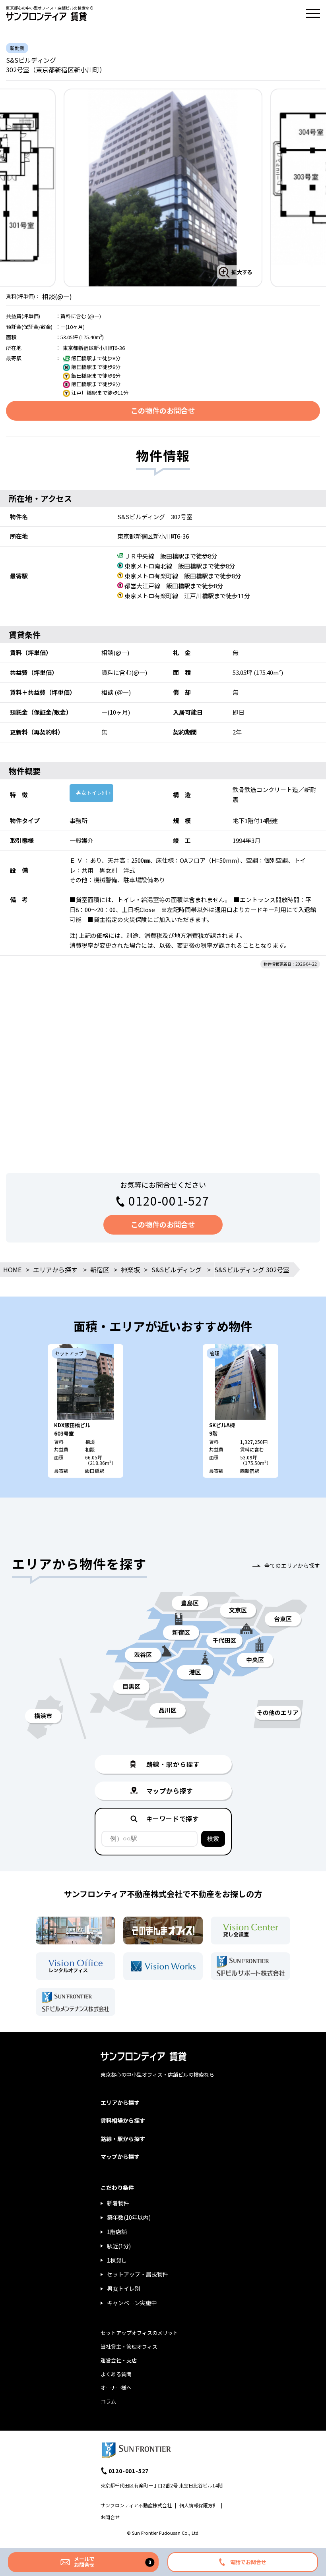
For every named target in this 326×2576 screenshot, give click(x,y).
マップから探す (120, 2157)
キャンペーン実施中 (132, 2303)
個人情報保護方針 (198, 2505)
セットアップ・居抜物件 (138, 2274)
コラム (108, 2401)
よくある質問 (116, 2374)
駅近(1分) (119, 2246)
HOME (12, 1270)
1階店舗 (117, 2232)
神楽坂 (130, 1270)
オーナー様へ (116, 2388)
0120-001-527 (169, 1200)
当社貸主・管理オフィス (129, 2347)
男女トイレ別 (91, 793)
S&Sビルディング (177, 1270)
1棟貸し (117, 2260)
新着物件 (118, 2203)
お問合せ (110, 2517)
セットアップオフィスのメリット (139, 2333)
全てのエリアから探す (292, 1565)
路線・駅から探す (123, 2139)
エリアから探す (55, 1270)
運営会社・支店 (119, 2360)
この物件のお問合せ (163, 410)
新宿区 (100, 1270)
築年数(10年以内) (129, 2217)
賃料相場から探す (123, 2120)
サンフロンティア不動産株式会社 (136, 2505)
